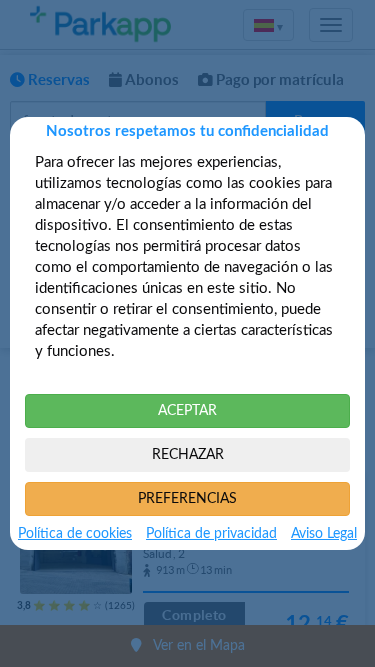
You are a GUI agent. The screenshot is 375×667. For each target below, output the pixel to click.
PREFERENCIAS (187, 499)
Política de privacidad (211, 534)
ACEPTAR (187, 411)
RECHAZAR (188, 455)
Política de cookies (75, 534)
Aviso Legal (324, 534)
